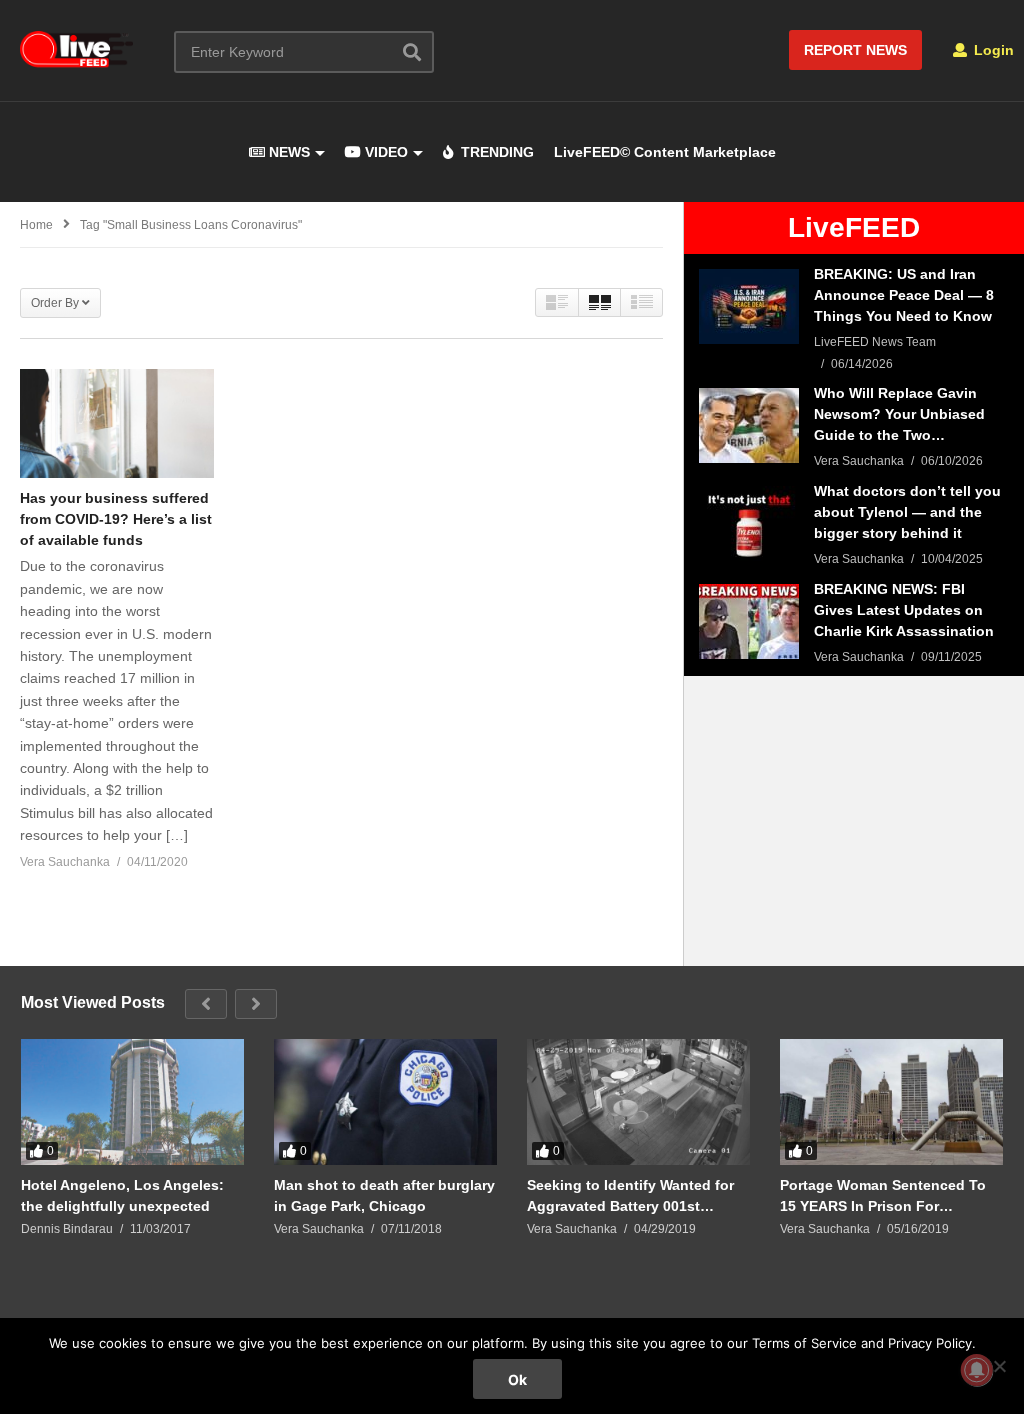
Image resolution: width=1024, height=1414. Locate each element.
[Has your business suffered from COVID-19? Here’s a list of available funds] (117, 423)
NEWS (287, 152)
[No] (999, 1366)
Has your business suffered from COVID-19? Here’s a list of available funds (116, 519)
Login (992, 50)
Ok (517, 1379)
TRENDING (495, 152)
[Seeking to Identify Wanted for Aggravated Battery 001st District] (638, 1102)
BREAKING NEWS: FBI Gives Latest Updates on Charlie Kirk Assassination (904, 610)
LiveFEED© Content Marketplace (665, 152)
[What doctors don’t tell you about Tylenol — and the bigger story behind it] (749, 523)
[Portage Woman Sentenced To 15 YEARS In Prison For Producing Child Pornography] (891, 1102)
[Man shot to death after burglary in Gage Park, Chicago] (385, 1102)
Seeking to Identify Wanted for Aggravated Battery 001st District (630, 1195)
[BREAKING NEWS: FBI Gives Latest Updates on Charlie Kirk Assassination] (749, 621)
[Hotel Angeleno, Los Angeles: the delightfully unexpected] (132, 1102)
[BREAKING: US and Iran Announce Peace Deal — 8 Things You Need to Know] (749, 306)
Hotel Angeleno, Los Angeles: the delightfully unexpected (122, 1195)
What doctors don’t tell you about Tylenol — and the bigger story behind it (907, 512)
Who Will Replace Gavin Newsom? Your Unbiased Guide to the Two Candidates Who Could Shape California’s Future (900, 415)
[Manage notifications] (977, 1370)
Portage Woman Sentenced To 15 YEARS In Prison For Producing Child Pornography (883, 1195)
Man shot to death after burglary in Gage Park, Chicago (384, 1195)
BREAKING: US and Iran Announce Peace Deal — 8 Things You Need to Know (904, 295)
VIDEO (384, 152)
